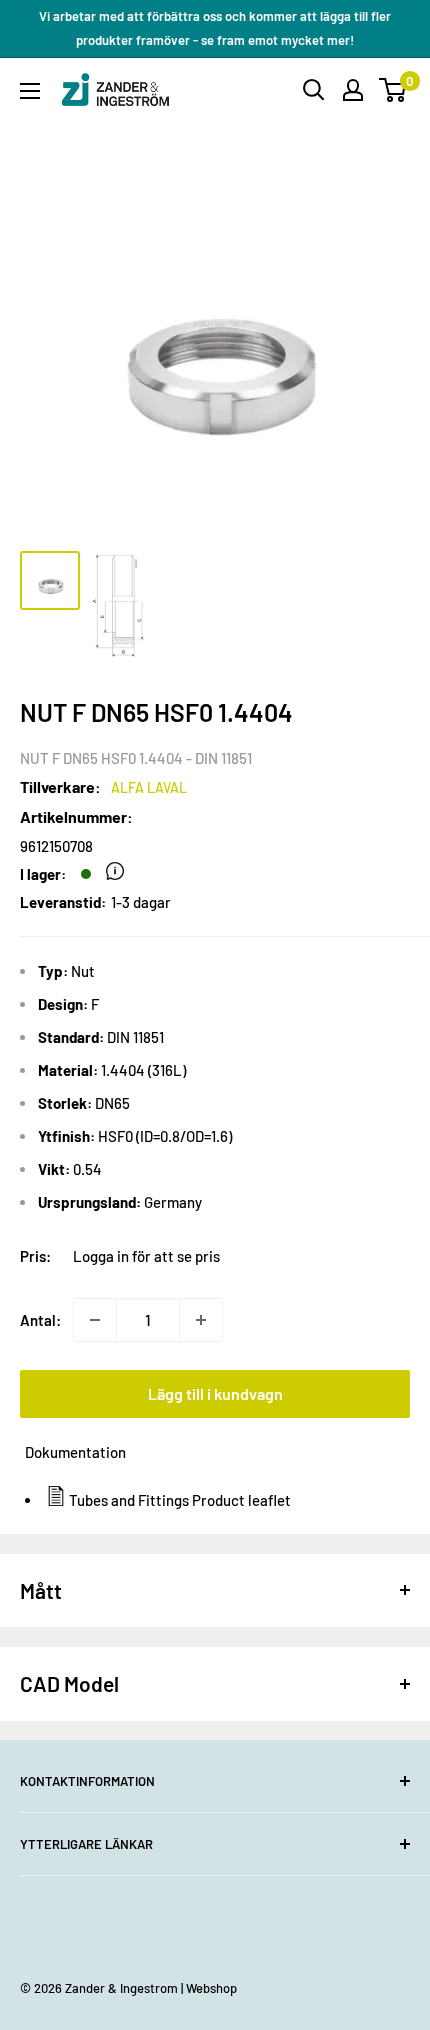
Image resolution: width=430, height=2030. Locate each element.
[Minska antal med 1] (95, 1320)
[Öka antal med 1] (201, 1320)
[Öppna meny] (30, 91)
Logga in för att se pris (146, 1256)
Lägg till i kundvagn (215, 1393)
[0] (393, 90)
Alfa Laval (149, 787)
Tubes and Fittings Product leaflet (180, 1500)
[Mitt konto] (353, 90)
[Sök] (314, 90)
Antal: (40, 1320)
